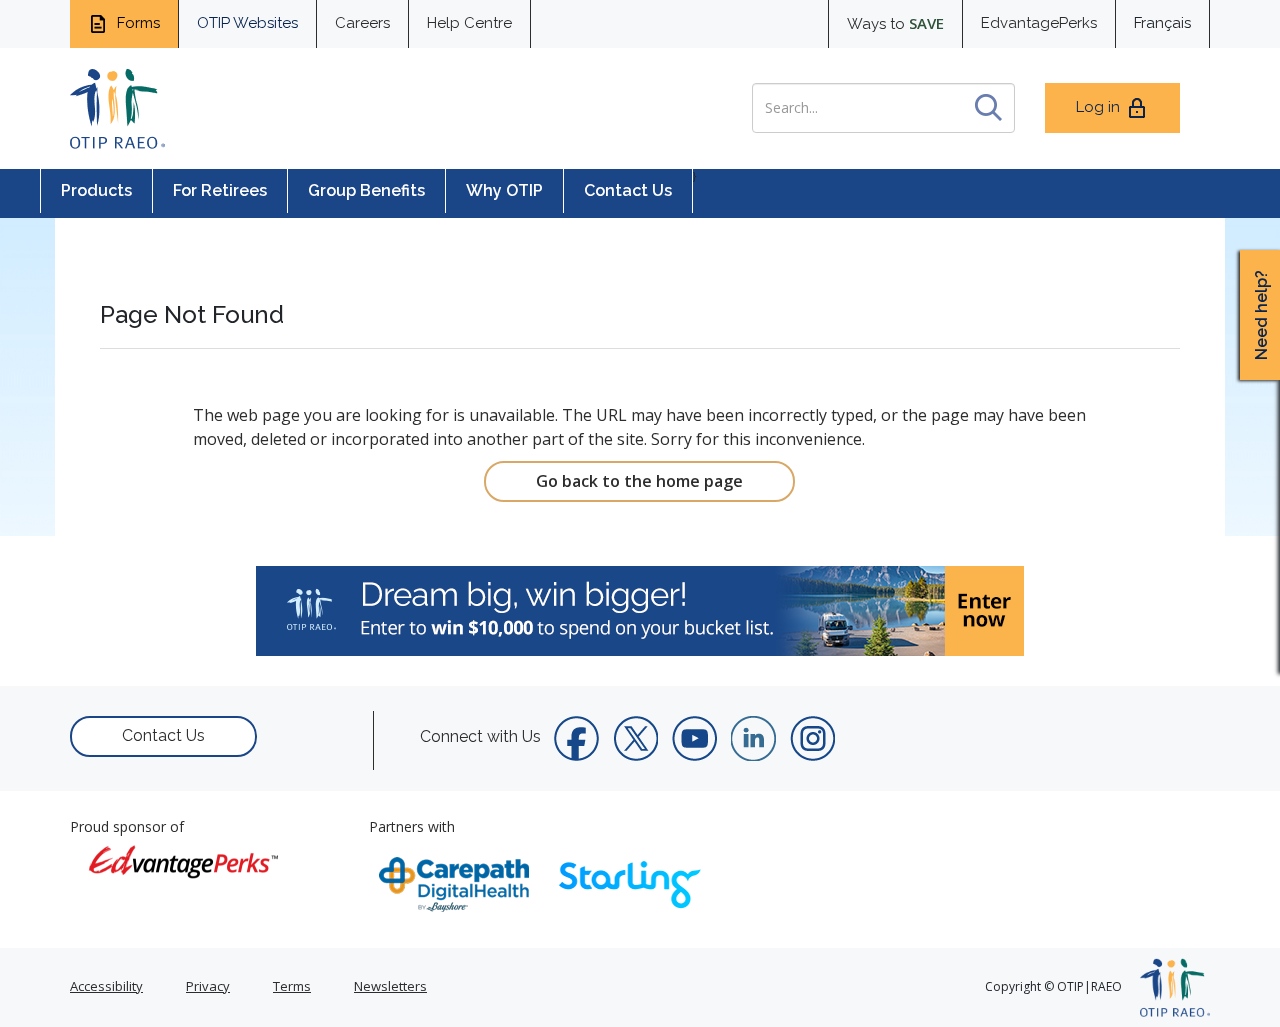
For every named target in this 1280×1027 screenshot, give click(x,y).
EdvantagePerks (1039, 23)
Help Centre (469, 23)
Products (96, 190)
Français (1162, 23)
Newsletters (390, 986)
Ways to (895, 23)
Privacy (208, 986)
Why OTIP (504, 190)
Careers (362, 23)
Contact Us (628, 190)
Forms (136, 23)
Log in (1098, 107)
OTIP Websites (247, 23)
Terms (292, 986)
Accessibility (106, 986)
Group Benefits (366, 190)
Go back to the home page (639, 481)
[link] (640, 611)
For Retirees (220, 190)
